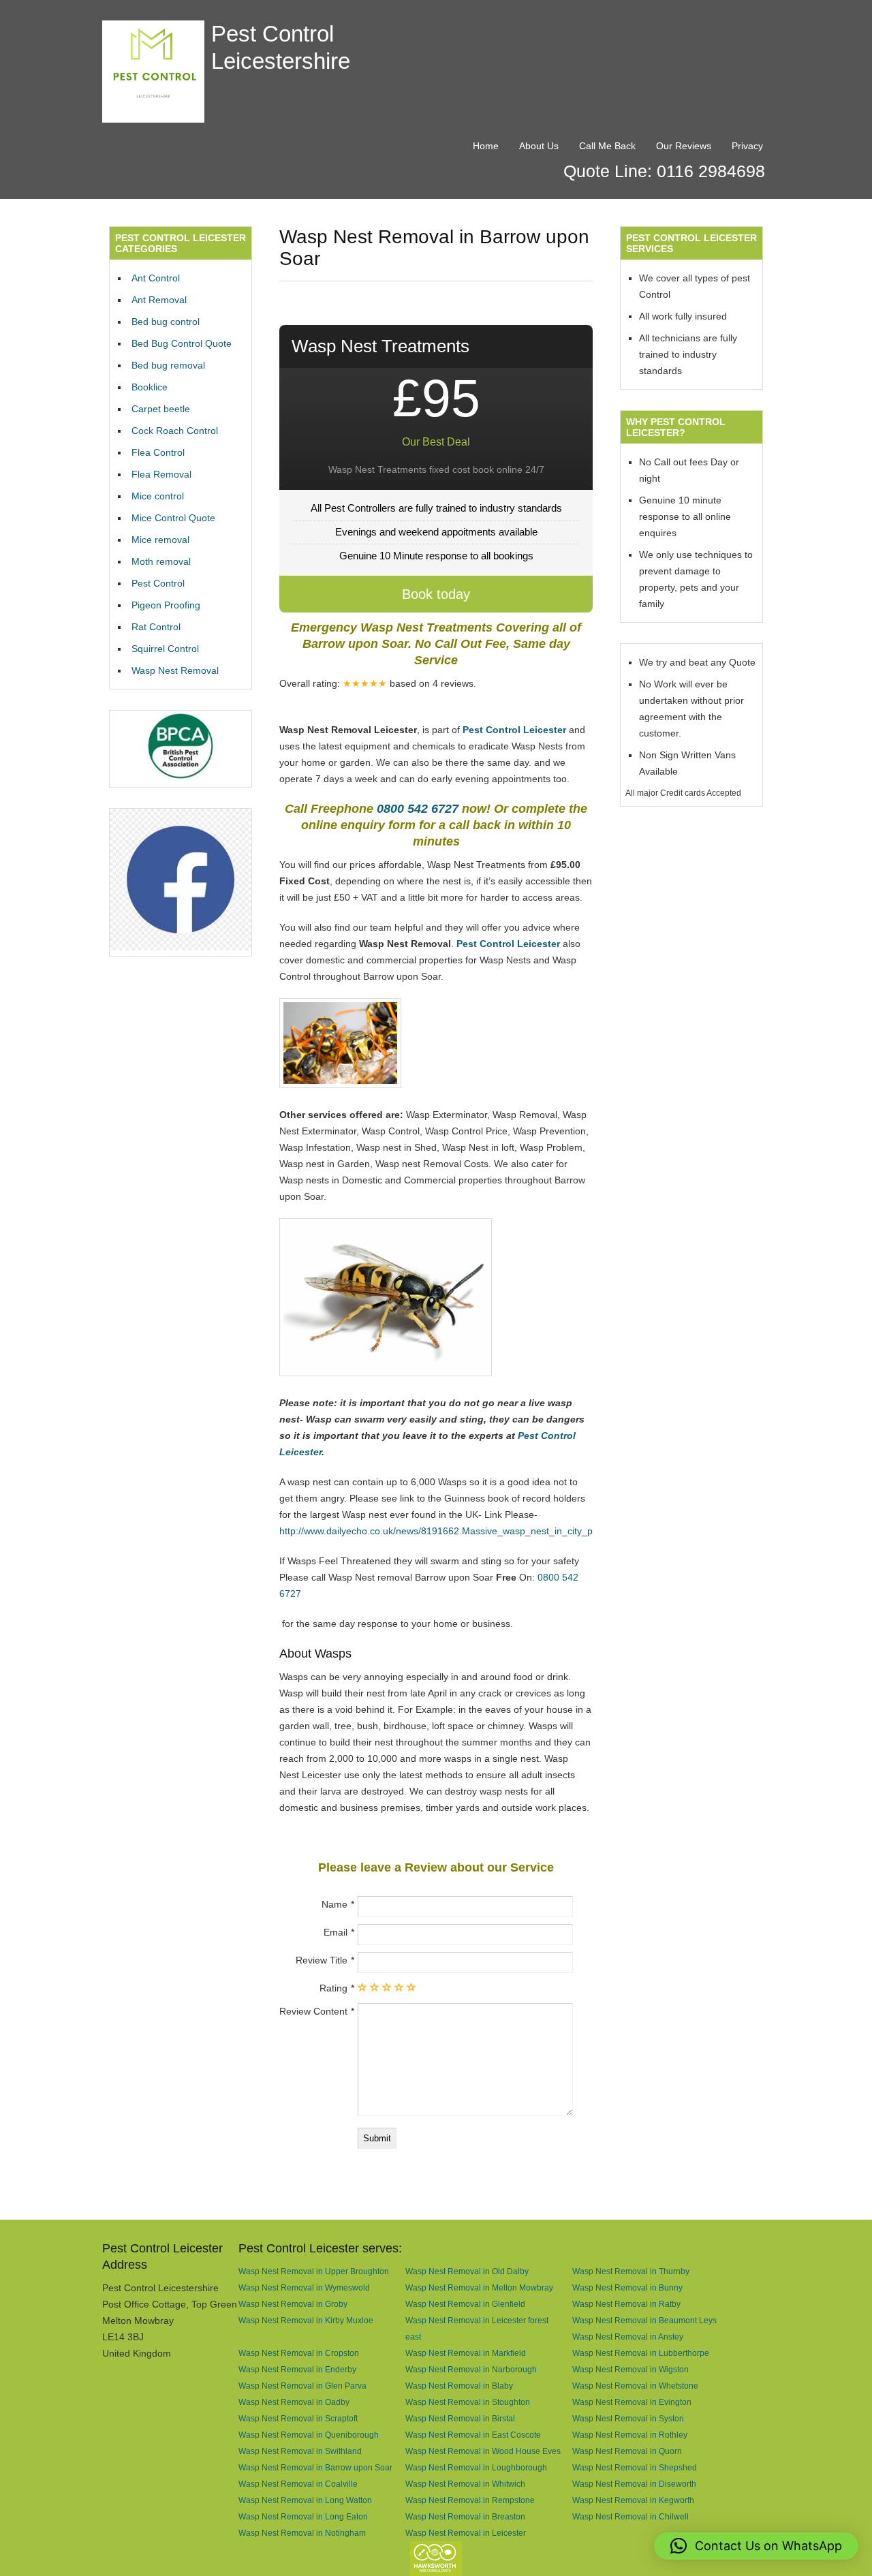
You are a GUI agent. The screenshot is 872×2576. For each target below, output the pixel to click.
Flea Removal (161, 474)
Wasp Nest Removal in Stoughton (468, 2402)
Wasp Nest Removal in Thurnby (631, 2271)
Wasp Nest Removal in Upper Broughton (314, 2271)
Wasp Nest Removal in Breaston (465, 2516)
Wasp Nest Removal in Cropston (299, 2353)
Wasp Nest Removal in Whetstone (635, 2386)
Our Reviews (684, 146)
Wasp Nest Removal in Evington (632, 2402)
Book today (436, 594)
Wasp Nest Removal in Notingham (302, 2533)
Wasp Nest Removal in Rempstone (470, 2500)
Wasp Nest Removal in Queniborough (309, 2435)
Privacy (747, 146)
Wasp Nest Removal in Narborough (471, 2369)
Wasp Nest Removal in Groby (293, 2304)
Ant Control (156, 278)
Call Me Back (607, 146)
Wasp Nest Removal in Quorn (627, 2451)
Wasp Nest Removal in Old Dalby (467, 2271)
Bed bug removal (168, 365)
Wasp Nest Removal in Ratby (626, 2304)
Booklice (150, 387)
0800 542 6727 (418, 809)
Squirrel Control (165, 649)
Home (486, 146)
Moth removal (161, 561)
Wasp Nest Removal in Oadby (294, 2402)
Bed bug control (166, 322)
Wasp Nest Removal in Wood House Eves (483, 2451)
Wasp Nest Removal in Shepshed (635, 2467)
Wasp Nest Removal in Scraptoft (298, 2418)
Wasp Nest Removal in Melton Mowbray (479, 2287)
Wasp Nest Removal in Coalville (298, 2484)
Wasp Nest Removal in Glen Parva (302, 2386)
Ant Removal (159, 300)
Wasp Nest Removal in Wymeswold (304, 2287)
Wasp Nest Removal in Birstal (460, 2418)
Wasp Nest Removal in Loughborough (476, 2467)
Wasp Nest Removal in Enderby (297, 2369)
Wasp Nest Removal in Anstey (628, 2337)
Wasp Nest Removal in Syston (628, 2418)
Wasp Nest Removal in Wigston (630, 2369)
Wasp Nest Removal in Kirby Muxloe (306, 2320)
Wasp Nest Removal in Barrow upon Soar (315, 2467)
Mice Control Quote (173, 518)
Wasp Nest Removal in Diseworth (634, 2484)
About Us (539, 146)
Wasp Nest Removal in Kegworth (633, 2500)
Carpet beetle (161, 409)
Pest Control (158, 583)
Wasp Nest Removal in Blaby (459, 2386)
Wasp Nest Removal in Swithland (300, 2451)
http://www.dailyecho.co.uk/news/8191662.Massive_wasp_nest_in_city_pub (441, 1531)
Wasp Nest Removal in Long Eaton (303, 2516)
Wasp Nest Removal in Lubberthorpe (641, 2353)
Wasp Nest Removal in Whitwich (465, 2484)
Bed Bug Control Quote (182, 343)
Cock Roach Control (175, 431)
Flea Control (158, 452)
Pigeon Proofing (166, 605)
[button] (756, 2546)
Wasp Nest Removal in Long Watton (305, 2500)
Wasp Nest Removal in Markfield (466, 2353)
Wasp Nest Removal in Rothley (630, 2435)
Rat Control (156, 627)
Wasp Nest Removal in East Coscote (473, 2435)
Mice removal (160, 540)
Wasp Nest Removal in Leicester (466, 2533)
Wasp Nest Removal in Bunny (627, 2287)
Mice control (158, 496)
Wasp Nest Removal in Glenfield (465, 2304)
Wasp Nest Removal (175, 670)
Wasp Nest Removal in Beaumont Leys (644, 2320)
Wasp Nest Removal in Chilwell (630, 2516)
